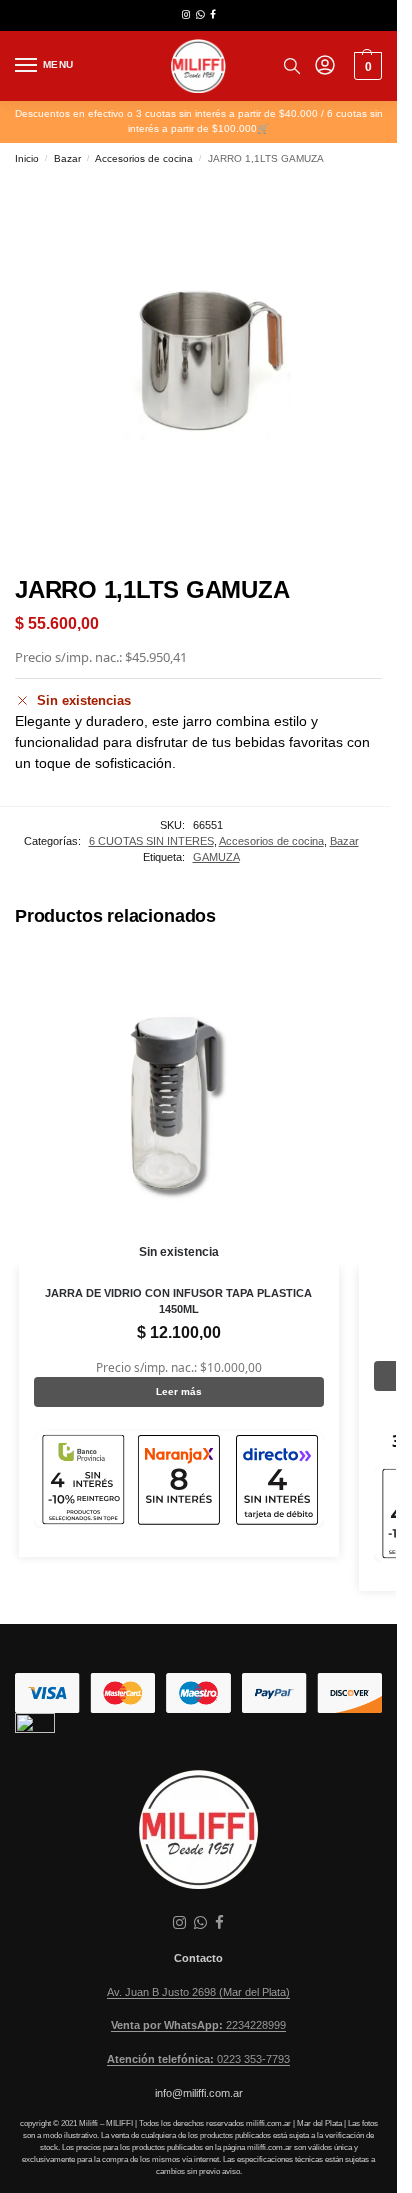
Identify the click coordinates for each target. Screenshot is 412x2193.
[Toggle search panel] (292, 66)
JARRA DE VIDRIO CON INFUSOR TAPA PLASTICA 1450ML (178, 1301)
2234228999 (198, 2025)
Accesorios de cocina (144, 158)
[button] (365, 66)
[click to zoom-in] (198, 368)
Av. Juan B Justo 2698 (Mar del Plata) (198, 1992)
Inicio (27, 158)
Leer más (179, 1391)
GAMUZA (216, 857)
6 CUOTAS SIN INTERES (151, 841)
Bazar (67, 158)
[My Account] (325, 66)
